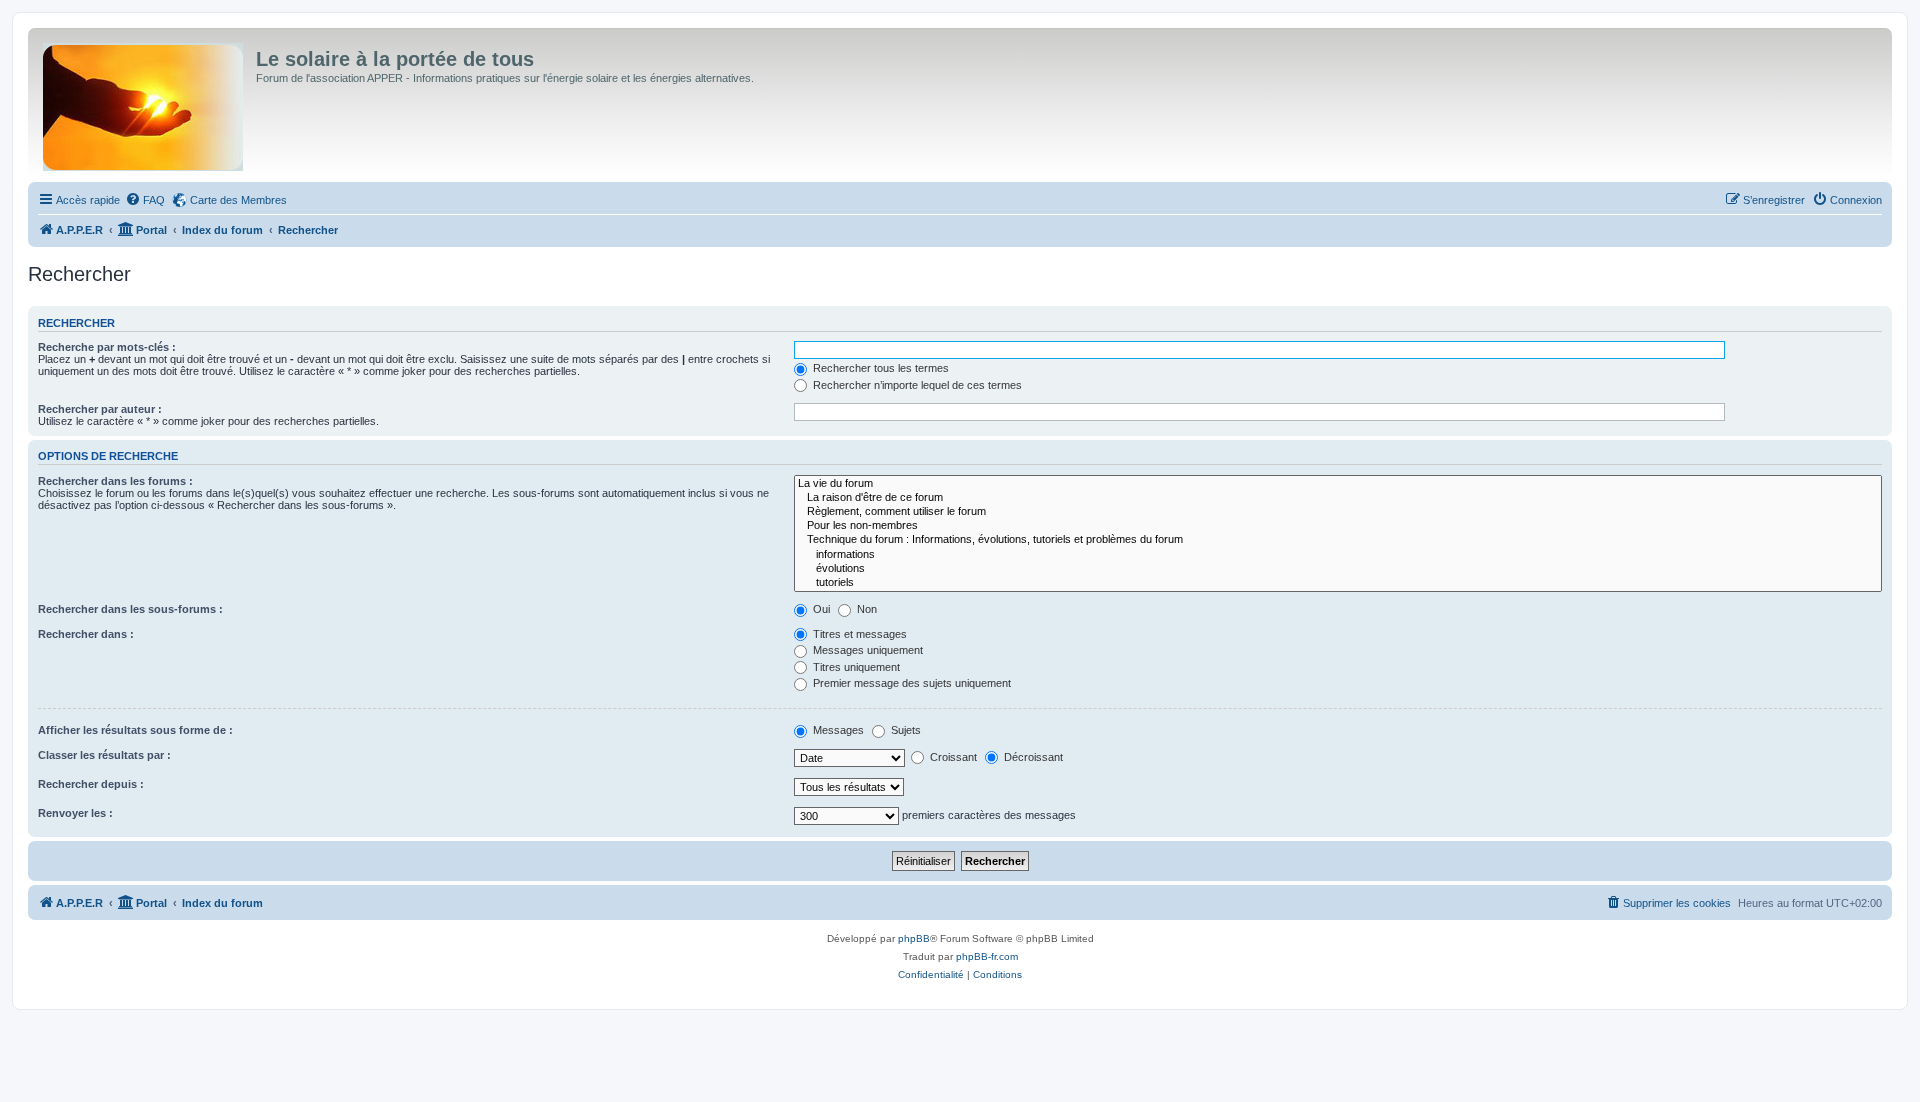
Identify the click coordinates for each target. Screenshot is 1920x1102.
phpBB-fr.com (987, 956)
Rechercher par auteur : (100, 409)
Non (865, 609)
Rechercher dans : (86, 634)
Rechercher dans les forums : (115, 481)
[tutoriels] (1338, 583)
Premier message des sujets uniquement (910, 683)
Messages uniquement (866, 650)
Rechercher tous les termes (879, 368)
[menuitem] (145, 200)
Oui (820, 609)
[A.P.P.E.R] (144, 103)
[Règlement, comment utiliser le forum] (1338, 512)
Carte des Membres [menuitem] (238, 200)
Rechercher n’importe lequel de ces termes (916, 385)
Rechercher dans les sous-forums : (130, 609)
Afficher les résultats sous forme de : (135, 730)
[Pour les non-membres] (1338, 526)
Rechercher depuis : (91, 784)
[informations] (1338, 555)
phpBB (914, 938)
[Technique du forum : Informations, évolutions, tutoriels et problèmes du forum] (1338, 540)
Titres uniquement (855, 667)
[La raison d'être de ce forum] (1338, 498)
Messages (837, 730)
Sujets (904, 730)
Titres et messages (858, 634)
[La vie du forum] (1338, 484)
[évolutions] (1338, 569)
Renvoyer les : (75, 813)
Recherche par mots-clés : (107, 347)
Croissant (952, 757)
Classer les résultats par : (104, 755)
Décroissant (1032, 757)
